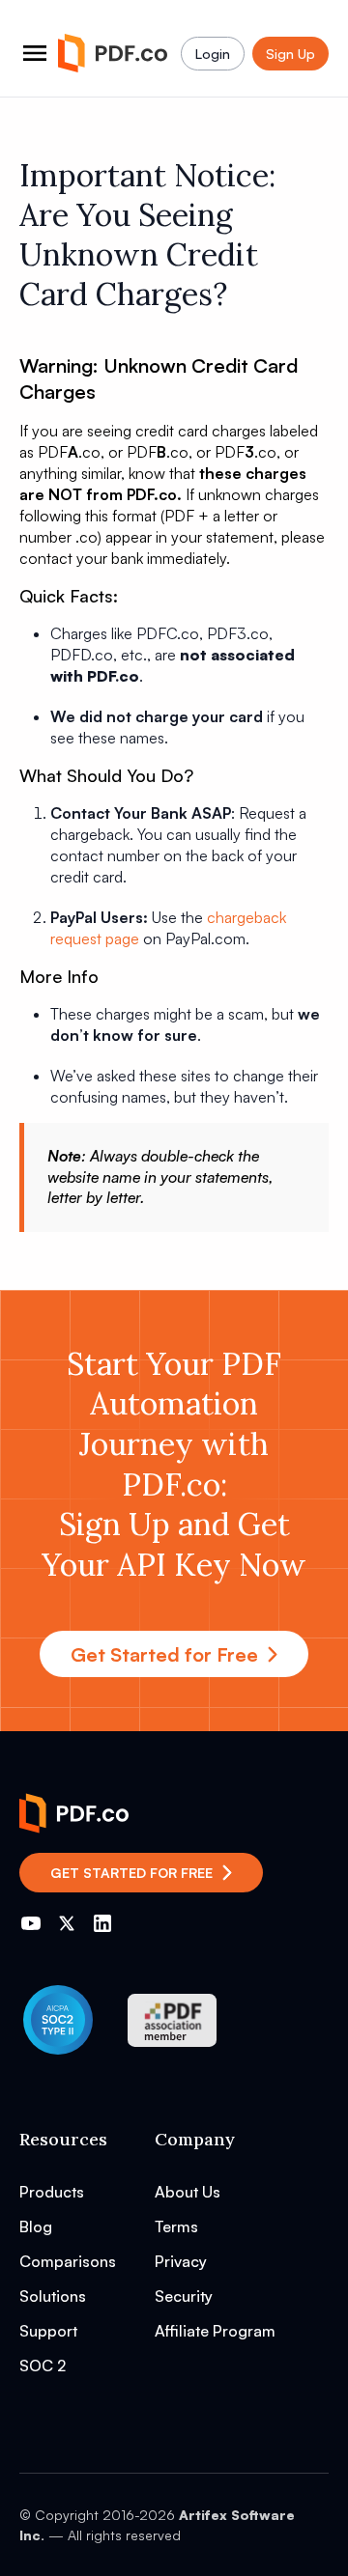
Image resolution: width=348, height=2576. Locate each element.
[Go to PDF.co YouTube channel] (31, 1923)
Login (213, 54)
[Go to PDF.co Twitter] (67, 1923)
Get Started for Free (164, 1654)
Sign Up (290, 54)
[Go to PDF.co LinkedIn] (102, 1923)
